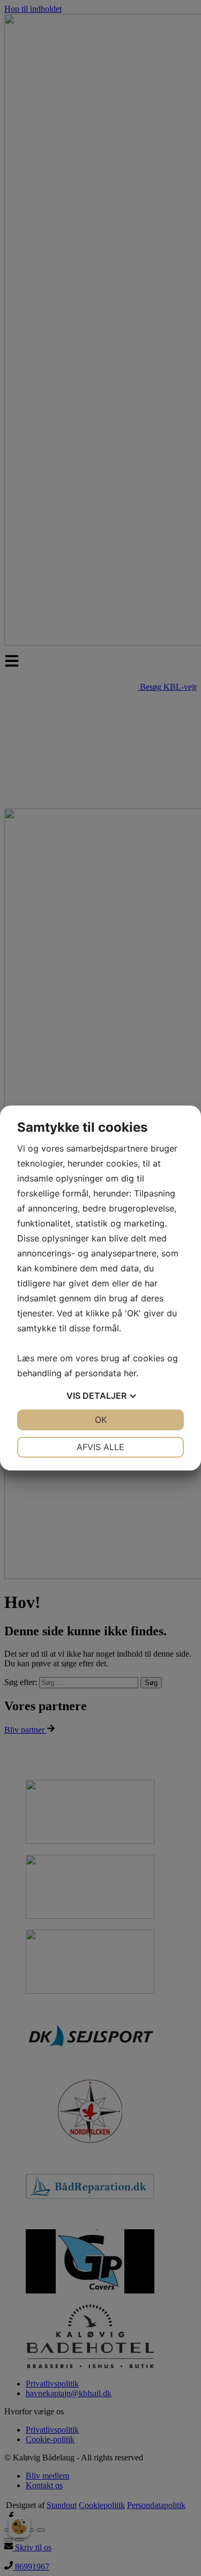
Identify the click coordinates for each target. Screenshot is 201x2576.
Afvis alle (100, 1447)
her (130, 1373)
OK (101, 1420)
